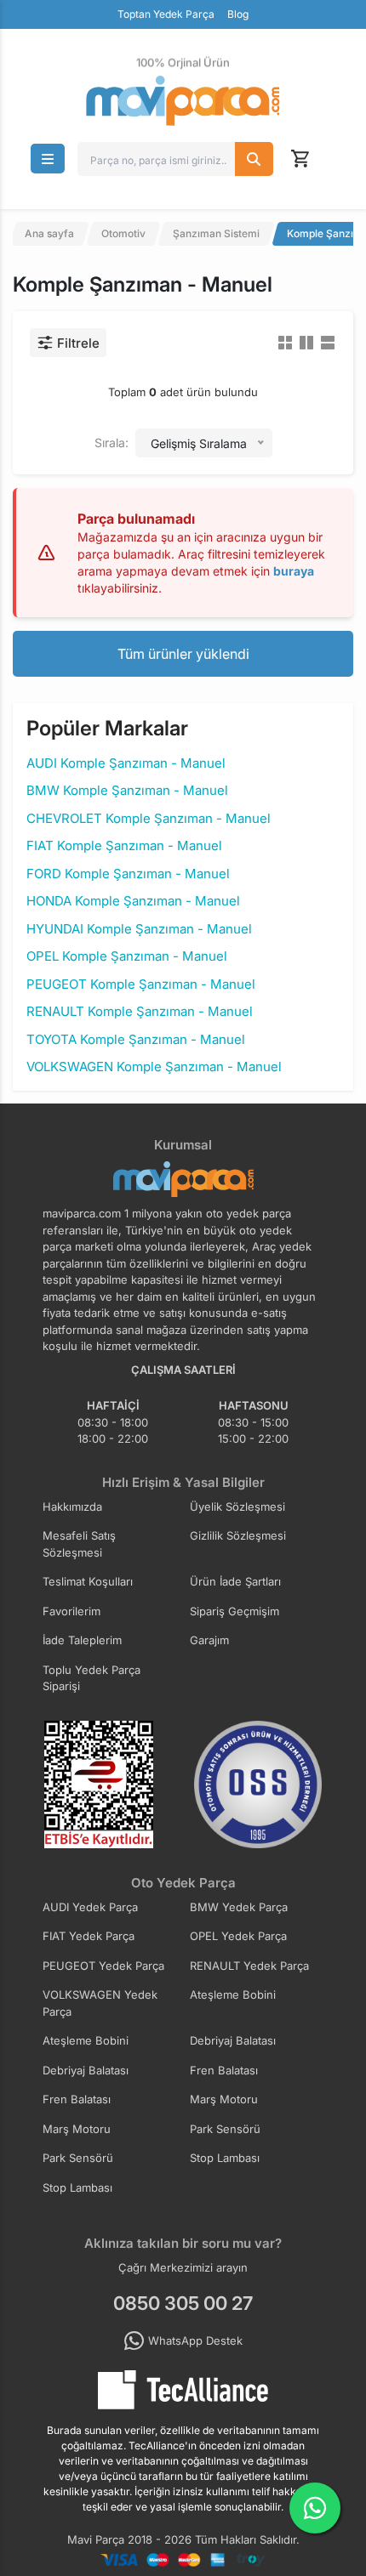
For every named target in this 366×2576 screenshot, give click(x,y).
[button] (48, 159)
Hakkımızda (72, 1506)
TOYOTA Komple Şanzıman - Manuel (136, 1039)
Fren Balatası (224, 2070)
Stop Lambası (225, 2158)
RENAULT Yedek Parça (249, 1966)
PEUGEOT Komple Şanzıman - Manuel (141, 984)
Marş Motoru (224, 2099)
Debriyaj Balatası (233, 2040)
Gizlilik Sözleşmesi (238, 1535)
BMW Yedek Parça (239, 1907)
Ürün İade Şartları (235, 1581)
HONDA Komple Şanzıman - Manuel (133, 901)
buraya (294, 571)
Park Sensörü (225, 2129)
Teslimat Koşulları (88, 1581)
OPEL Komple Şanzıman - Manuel (127, 956)
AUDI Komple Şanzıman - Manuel (126, 763)
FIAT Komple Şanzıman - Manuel (124, 845)
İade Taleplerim (82, 1640)
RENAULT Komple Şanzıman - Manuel (140, 1011)
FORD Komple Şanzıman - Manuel (128, 874)
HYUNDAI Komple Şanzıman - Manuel (139, 929)
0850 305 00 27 (183, 2303)
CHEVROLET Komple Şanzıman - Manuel (149, 818)
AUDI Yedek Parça (90, 1907)
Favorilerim (71, 1611)
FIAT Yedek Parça (89, 1936)
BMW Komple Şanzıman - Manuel (127, 790)
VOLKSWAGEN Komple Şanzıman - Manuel (154, 1067)
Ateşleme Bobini (233, 1994)
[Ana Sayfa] (183, 101)
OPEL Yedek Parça (238, 1936)
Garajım (209, 1640)
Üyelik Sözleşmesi (237, 1506)
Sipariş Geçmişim (234, 1611)
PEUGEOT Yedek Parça (103, 1966)
